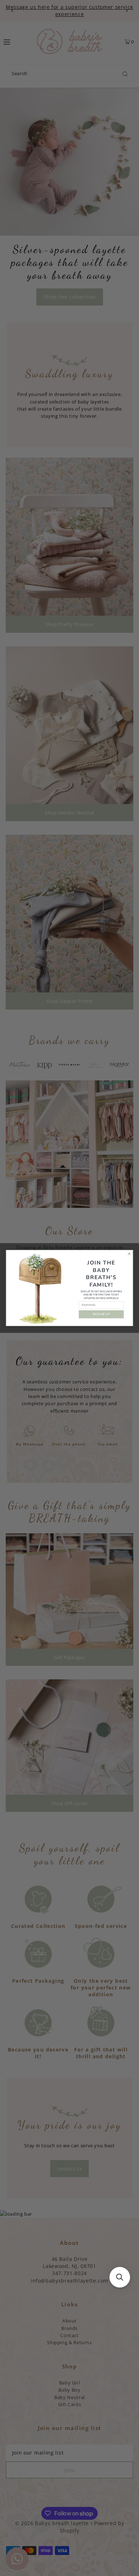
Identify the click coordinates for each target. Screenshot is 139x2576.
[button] (120, 2277)
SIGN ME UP (101, 1314)
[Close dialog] (129, 1254)
